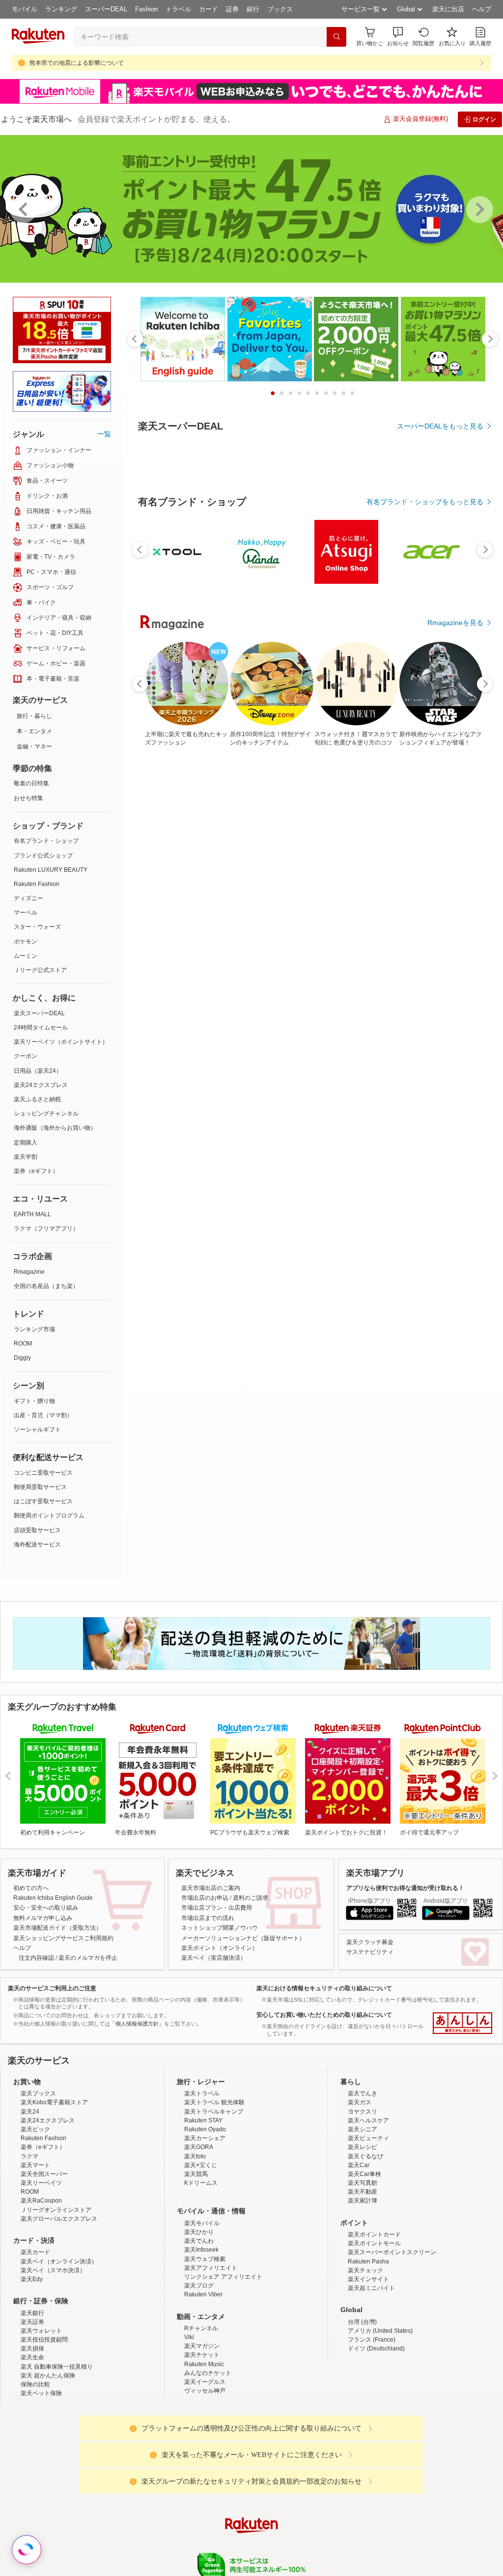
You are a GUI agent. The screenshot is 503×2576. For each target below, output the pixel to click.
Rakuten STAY (203, 2120)
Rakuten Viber (203, 2294)
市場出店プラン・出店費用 (217, 1908)
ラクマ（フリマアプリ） (46, 1229)
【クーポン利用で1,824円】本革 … (225, 982)
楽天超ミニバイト (371, 2288)
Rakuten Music (204, 2364)
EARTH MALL (32, 1214)
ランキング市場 (34, 1329)
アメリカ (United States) (380, 2331)
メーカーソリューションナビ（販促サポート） (243, 1938)
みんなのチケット (208, 2373)
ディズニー (28, 898)
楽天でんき (363, 2093)
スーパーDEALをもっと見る (440, 426)
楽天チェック (365, 2270)
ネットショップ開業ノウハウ (220, 1928)
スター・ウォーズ (37, 927)
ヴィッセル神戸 (205, 2391)
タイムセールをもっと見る (442, 1043)
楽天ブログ (199, 2286)
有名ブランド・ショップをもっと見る (425, 772)
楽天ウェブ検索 (205, 2259)
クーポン (26, 1056)
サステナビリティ (370, 1952)
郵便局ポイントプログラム (49, 1516)
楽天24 (30, 2112)
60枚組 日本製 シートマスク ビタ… (169, 982)
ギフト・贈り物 (34, 1401)
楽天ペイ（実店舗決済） (214, 1958)
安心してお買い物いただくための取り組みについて (324, 2015)
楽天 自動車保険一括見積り (57, 2367)
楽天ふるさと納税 (37, 1099)
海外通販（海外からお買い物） (55, 1128)
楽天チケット (202, 2355)
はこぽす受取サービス (43, 1501)
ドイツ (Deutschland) (376, 2348)
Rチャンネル (201, 2328)
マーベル (26, 913)
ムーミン (26, 956)
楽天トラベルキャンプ (214, 2112)
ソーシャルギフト (37, 1430)
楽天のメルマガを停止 (88, 1958)
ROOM (23, 1344)
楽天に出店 (448, 9)
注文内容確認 (36, 1958)
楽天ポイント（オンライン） (220, 1948)
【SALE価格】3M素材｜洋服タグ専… (281, 982)
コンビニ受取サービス (43, 1473)
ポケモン (26, 942)
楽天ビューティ (368, 2138)
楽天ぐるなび (365, 2156)
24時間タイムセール (41, 1028)
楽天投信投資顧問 (44, 2340)
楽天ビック (35, 2129)
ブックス (280, 9)
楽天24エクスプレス (41, 1085)
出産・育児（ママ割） (43, 1415)
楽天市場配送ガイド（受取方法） (57, 1928)
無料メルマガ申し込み (43, 1918)
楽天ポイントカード (374, 2234)
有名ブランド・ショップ (46, 841)
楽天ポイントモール (374, 2243)
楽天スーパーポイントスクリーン (392, 2252)
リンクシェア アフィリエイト (223, 2277)
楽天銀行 (32, 2313)
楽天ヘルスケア (368, 2120)
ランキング (61, 9)
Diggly (22, 1358)
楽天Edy (32, 2279)
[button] (398, 37)
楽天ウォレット (41, 2331)
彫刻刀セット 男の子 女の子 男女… (338, 982)
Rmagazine (29, 1272)
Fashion (146, 9)
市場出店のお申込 (205, 1898)
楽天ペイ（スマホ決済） (53, 2270)
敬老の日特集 (31, 783)
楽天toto (195, 2156)
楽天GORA (199, 2147)
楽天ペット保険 (41, 2393)
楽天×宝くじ (201, 2165)
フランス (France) (372, 2340)
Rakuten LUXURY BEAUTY (51, 870)
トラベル (178, 9)
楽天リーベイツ (41, 2183)
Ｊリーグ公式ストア (40, 970)
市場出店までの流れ (208, 1918)
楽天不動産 (363, 2192)
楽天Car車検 (364, 2174)
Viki (189, 2337)
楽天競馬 (196, 2174)
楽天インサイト (368, 2279)
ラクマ (29, 2156)
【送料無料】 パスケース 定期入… (451, 982)
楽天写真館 (363, 2183)
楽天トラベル (202, 2093)
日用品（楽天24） (38, 1071)
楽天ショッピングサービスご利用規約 (63, 1938)
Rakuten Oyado (205, 2129)
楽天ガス (360, 2102)
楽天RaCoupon (41, 2201)
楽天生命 (32, 2357)
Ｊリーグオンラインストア (56, 2210)
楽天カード (35, 2252)
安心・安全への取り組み (46, 1908)
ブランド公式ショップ (43, 856)
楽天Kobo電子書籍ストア (54, 2102)
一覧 (104, 434)
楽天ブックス (38, 2093)
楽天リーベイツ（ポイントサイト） (61, 1042)
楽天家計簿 (363, 2201)
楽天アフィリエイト (211, 2268)
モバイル (25, 9)
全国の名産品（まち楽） (46, 1286)
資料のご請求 (251, 1898)
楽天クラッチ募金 (370, 1942)
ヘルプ (482, 9)
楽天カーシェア (205, 2138)
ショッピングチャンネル (46, 1114)
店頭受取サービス (37, 1530)
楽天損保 (32, 2348)
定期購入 (26, 1143)
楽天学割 (26, 1157)
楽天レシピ (363, 2147)
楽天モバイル (202, 2223)
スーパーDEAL (106, 9)
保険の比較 (35, 2384)
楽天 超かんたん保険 (48, 2376)
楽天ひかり (199, 2232)
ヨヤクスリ (363, 2112)
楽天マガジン (202, 2346)
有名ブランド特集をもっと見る (435, 1195)
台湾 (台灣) (362, 2322)
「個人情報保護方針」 (137, 2024)
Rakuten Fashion (37, 884)
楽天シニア (363, 2129)
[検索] (336, 37)
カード (209, 9)
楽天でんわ (199, 2241)
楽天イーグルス (205, 2382)
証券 (232, 9)
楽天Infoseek (201, 2250)
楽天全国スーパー (44, 2174)
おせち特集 (28, 798)
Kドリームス (201, 2183)
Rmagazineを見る (455, 1323)
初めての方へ (31, 1888)
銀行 (253, 9)
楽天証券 (32, 2322)
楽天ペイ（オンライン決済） (59, 2261)
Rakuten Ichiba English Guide (53, 1898)
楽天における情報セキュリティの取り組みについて (324, 1988)
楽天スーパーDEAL (39, 1013)
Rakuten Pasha (368, 2261)
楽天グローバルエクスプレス (59, 2219)
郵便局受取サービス (40, 1487)
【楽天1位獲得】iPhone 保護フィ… (395, 982)
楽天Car (359, 2165)
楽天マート (35, 2165)
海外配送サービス (37, 1545)
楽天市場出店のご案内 (211, 1888)
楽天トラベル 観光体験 (214, 2102)
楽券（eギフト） (36, 1171)
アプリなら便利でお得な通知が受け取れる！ (405, 1888)
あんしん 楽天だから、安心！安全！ (462, 2023)
